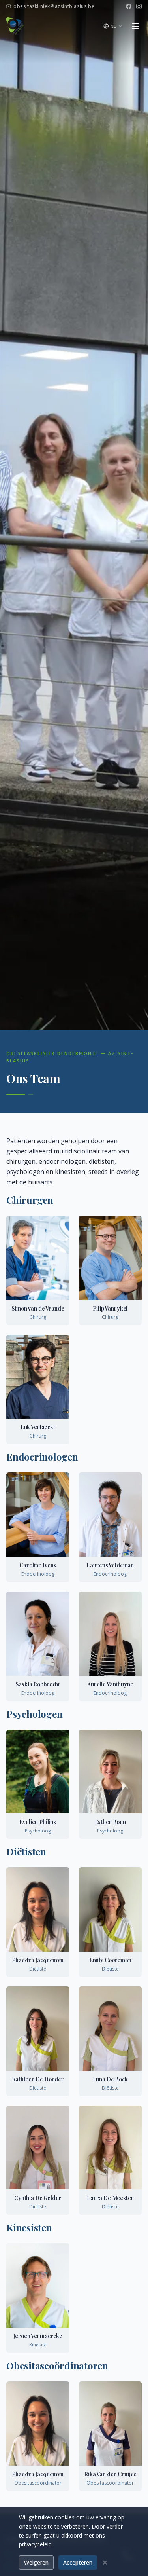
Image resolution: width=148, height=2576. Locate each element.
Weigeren (36, 2562)
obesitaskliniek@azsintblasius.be (54, 6)
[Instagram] (139, 6)
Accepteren (78, 2562)
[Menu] (135, 26)
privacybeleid (35, 2544)
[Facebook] (129, 6)
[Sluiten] (105, 2563)
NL (113, 26)
